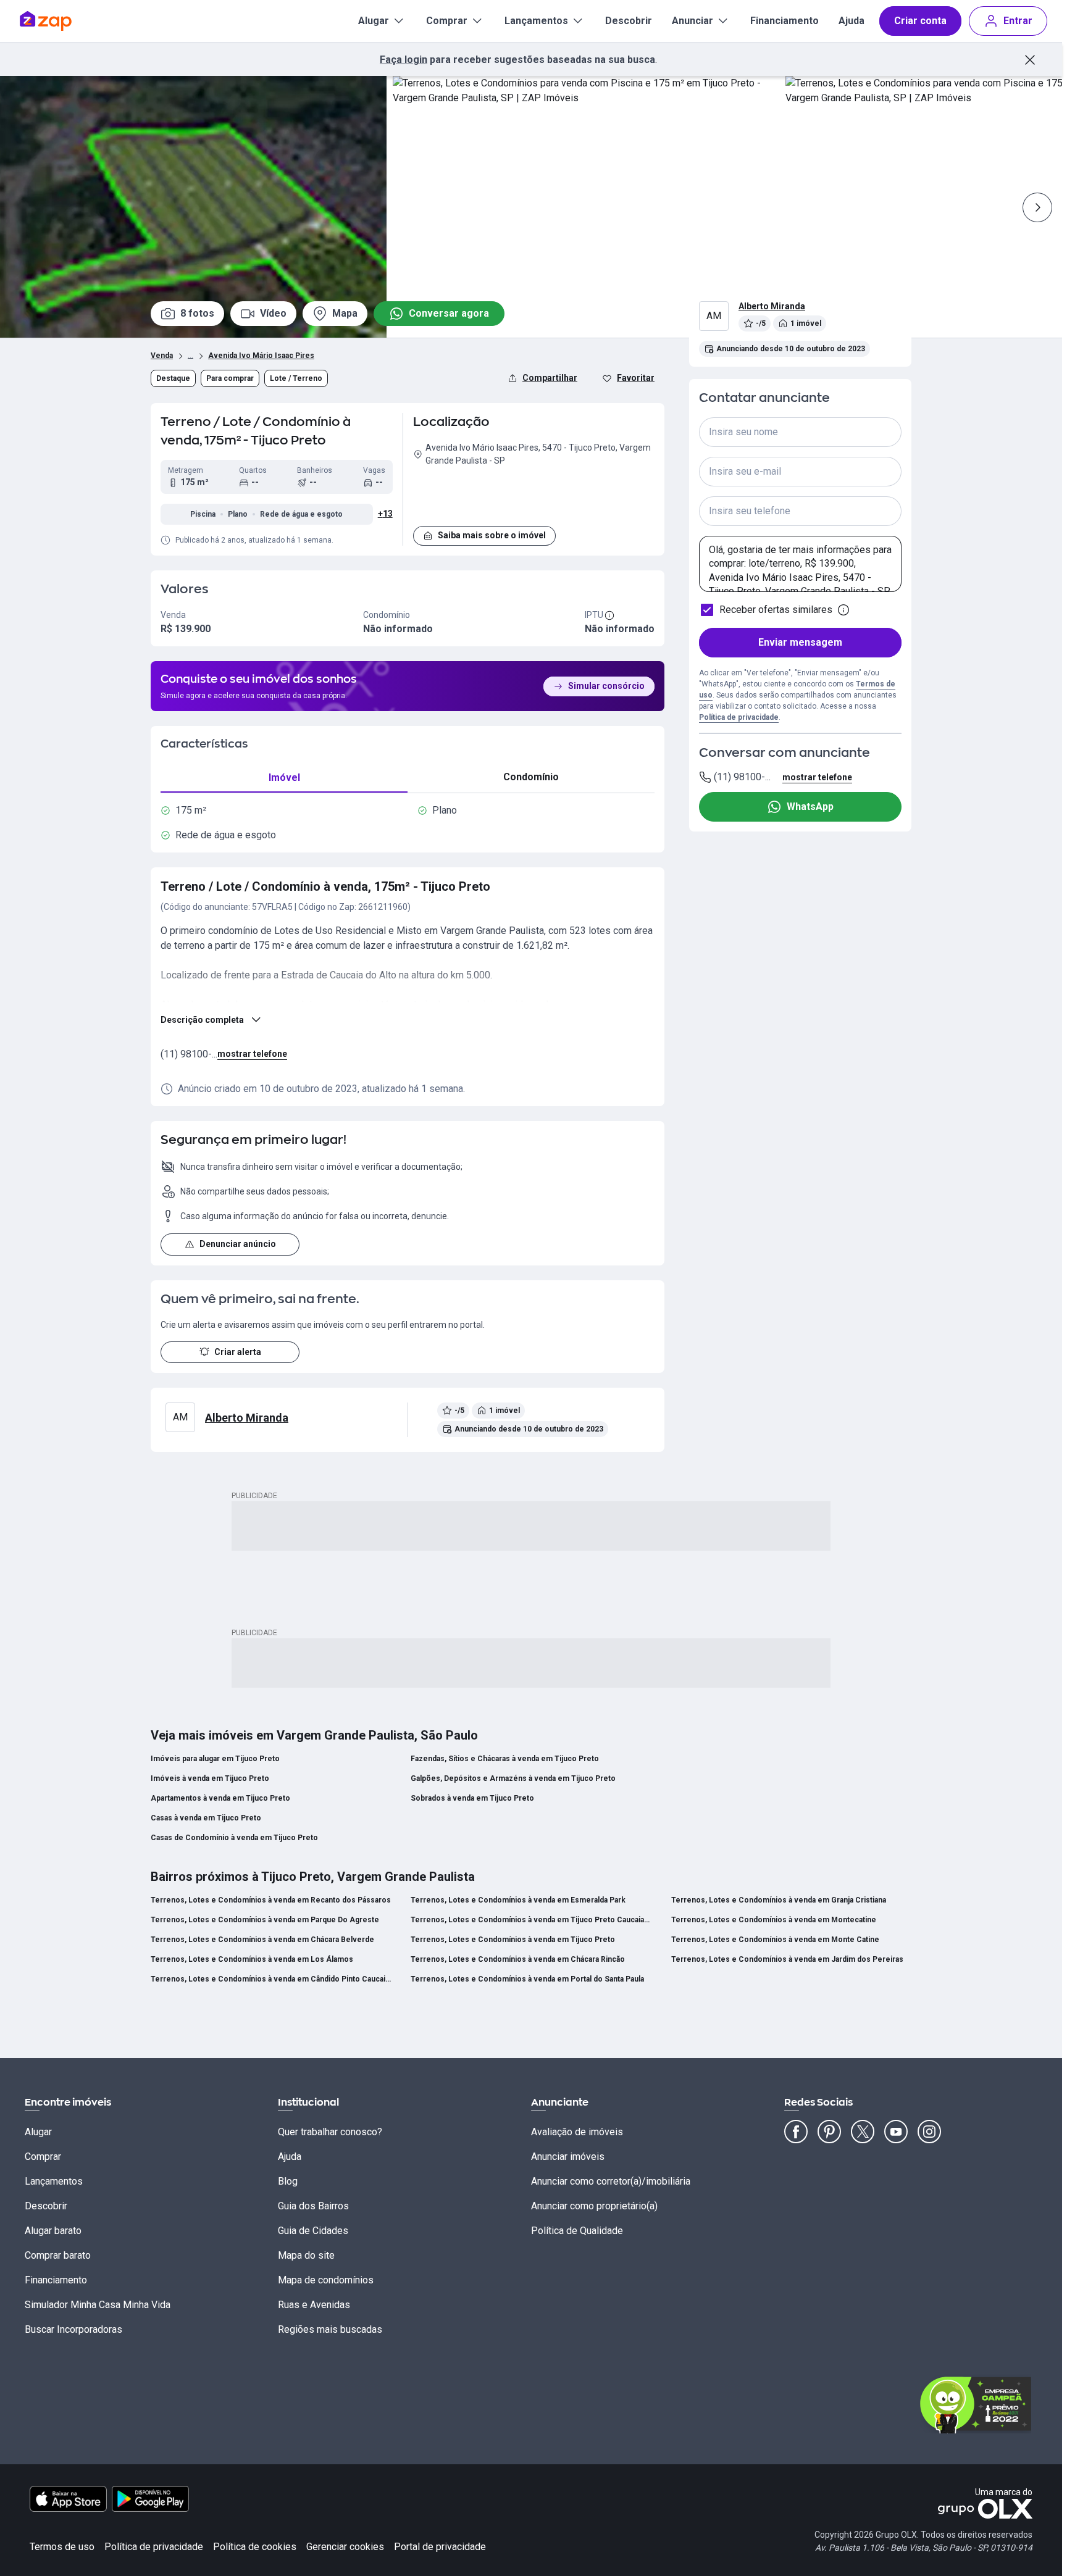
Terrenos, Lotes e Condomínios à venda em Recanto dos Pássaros (271, 1900)
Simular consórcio (606, 686)
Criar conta (920, 21)
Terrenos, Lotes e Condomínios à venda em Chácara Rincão (518, 1959)
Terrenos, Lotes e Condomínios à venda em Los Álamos (252, 1959)
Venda (162, 356)
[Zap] (64, 21)
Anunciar (693, 21)
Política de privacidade (739, 717)
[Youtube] (896, 2132)
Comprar (447, 21)
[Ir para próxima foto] (1037, 207)
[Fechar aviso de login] (1030, 60)
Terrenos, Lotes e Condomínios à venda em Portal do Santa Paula (527, 1979)
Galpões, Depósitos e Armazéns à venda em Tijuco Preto (513, 1778)
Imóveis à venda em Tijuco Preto (210, 1778)
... (190, 354)
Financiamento (785, 21)
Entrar (1018, 21)
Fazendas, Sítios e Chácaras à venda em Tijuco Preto (505, 1759)
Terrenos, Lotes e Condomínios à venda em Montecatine (774, 1920)
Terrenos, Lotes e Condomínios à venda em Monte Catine (775, 1940)
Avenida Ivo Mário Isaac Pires (261, 356)
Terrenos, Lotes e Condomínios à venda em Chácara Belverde (262, 1940)
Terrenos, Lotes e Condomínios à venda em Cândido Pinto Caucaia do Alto (271, 1979)
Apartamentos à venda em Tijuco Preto (220, 1798)
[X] (863, 2132)
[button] (534, 494)
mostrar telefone (252, 1054)
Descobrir (629, 21)
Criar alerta (238, 1352)
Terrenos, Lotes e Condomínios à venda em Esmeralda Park (518, 1900)
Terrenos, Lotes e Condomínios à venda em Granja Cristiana (779, 1900)
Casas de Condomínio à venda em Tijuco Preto (234, 1838)
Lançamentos (536, 21)
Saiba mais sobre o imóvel (492, 535)
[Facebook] (796, 2132)
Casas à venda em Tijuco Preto (206, 1818)
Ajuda (852, 21)
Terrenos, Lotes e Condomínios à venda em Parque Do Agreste (265, 1920)
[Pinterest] (829, 2132)
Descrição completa (202, 1020)
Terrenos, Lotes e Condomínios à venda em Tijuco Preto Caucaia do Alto (531, 1920)
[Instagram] (929, 2132)
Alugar (374, 21)
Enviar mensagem (800, 642)
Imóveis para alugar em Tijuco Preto (215, 1759)
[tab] (284, 777)
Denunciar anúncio (238, 1244)
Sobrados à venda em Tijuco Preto (472, 1798)
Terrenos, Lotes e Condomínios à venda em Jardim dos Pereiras (787, 1959)
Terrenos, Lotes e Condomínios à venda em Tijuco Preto (513, 1940)
